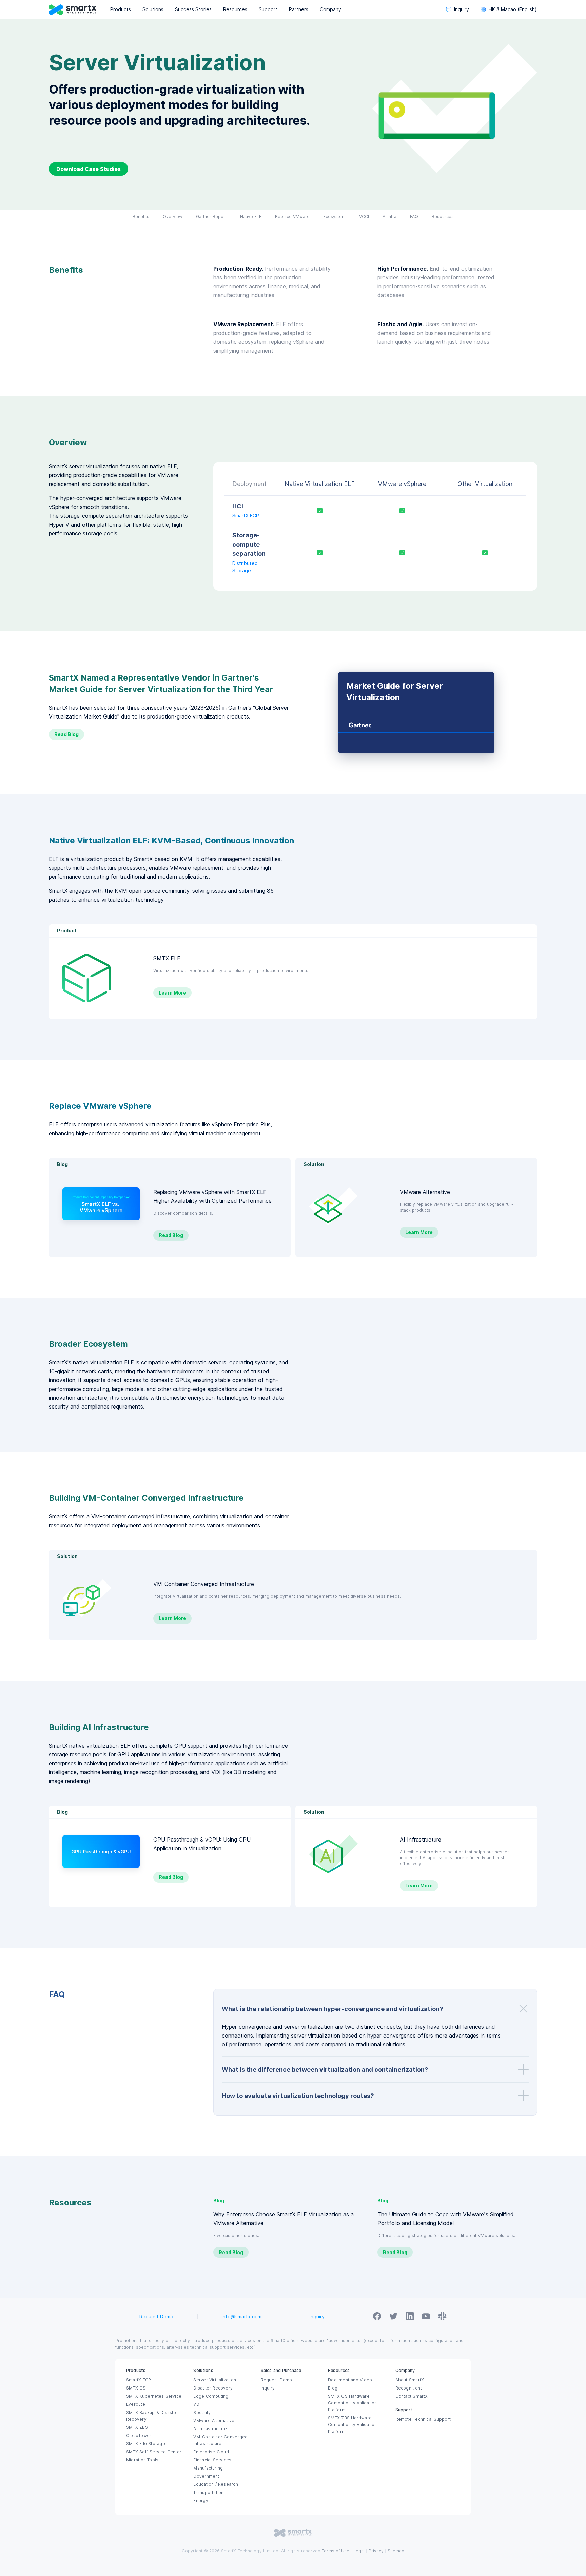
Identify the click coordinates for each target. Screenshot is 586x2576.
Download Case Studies (89, 169)
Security (202, 2413)
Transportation (208, 2493)
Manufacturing (208, 2468)
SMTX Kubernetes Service (154, 2396)
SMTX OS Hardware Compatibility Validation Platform (352, 2403)
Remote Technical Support (423, 2419)
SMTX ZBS (137, 2427)
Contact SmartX (412, 2396)
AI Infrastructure (210, 2429)
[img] (416, 713)
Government (206, 2476)
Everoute (136, 2404)
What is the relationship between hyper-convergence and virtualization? (333, 2009)
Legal (359, 2551)
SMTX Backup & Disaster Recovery (152, 2416)
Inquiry (317, 2317)
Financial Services (212, 2460)
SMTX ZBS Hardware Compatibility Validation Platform (352, 2425)
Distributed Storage (245, 567)
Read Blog (66, 734)
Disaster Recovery (213, 2388)
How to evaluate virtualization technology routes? (298, 2096)
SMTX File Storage (146, 2444)
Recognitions (409, 2388)
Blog (333, 2388)
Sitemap (396, 2551)
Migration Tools (142, 2460)
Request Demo (156, 2317)
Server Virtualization (215, 2380)
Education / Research (216, 2484)
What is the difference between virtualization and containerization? (325, 2070)
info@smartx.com (242, 2317)
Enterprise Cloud (211, 2452)
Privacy (376, 2551)
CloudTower (139, 2436)
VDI (197, 2404)
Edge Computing (211, 2396)
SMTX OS (136, 2388)
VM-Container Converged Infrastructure (220, 2440)
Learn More (172, 993)
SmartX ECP (246, 516)
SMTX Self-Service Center (154, 2452)
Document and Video (350, 2380)
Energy (201, 2501)
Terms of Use (336, 2551)
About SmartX (410, 2380)
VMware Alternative (214, 2421)
